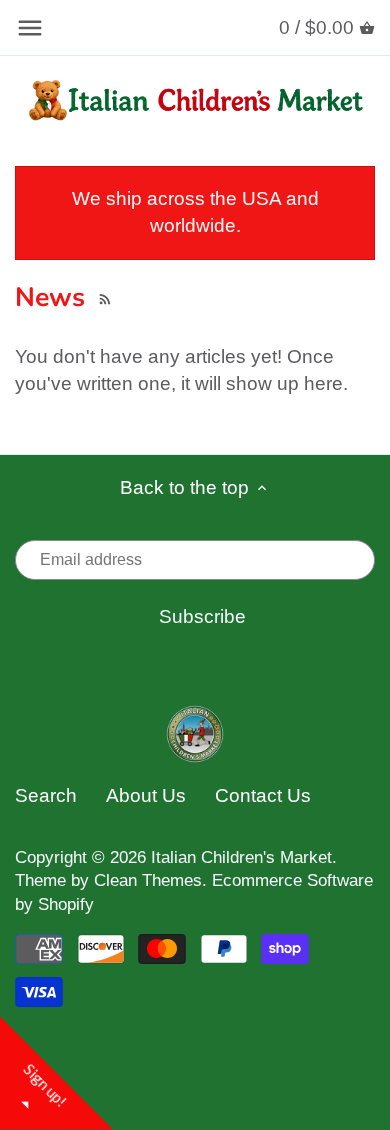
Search (46, 795)
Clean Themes (148, 880)
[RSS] (102, 297)
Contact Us (263, 795)
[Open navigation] (30, 28)
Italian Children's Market (241, 857)
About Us (146, 795)
